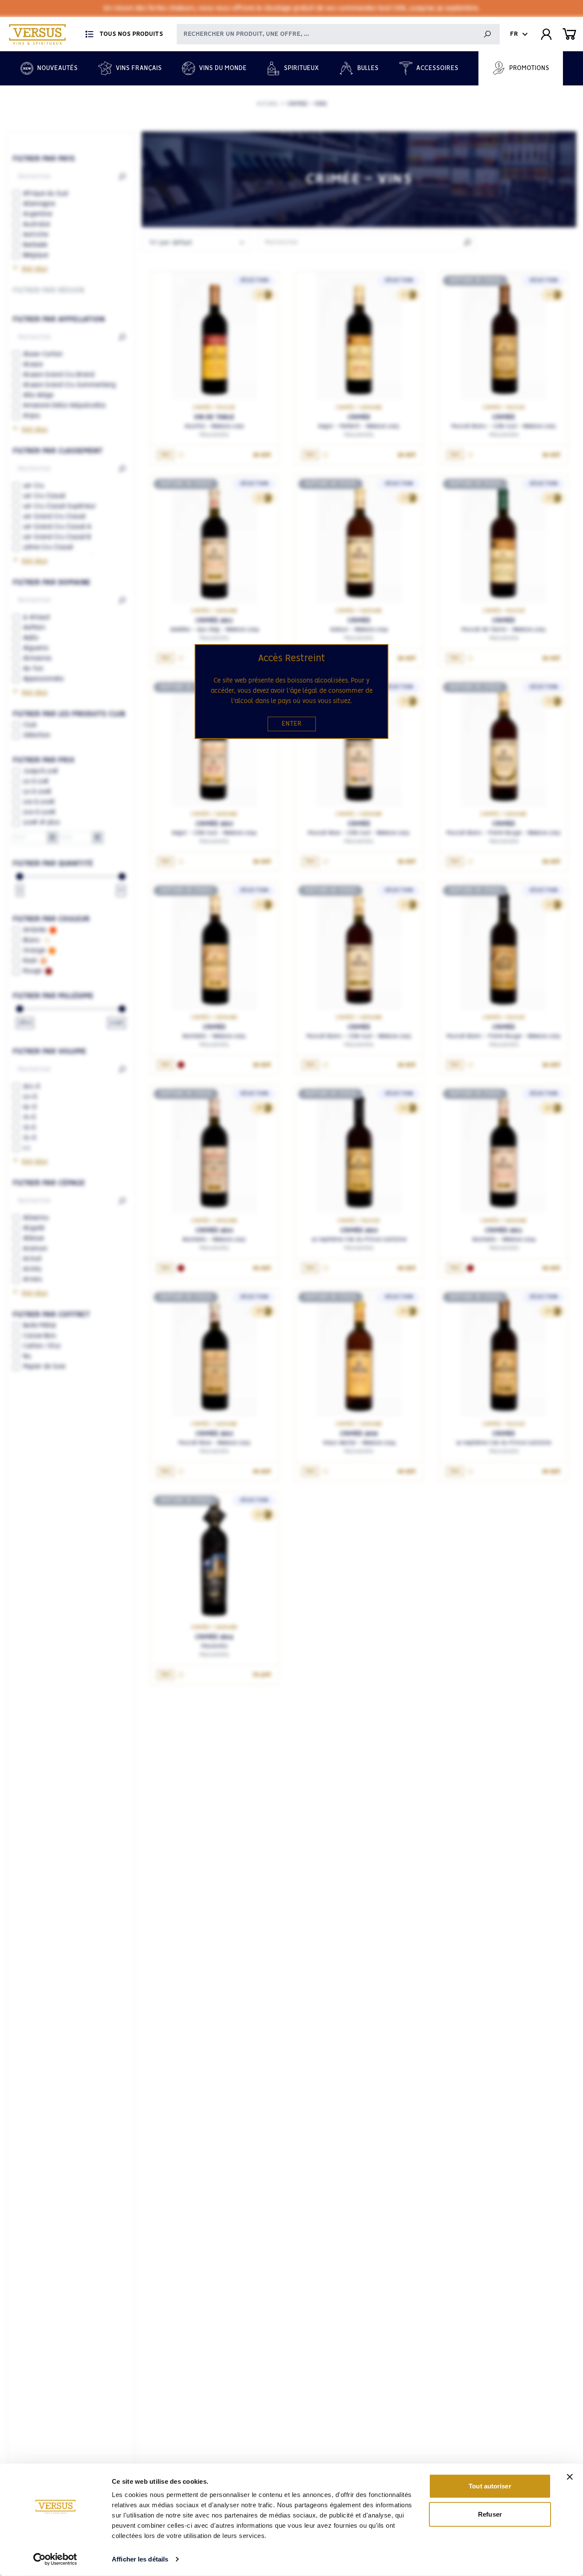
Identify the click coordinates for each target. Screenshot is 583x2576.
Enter (292, 724)
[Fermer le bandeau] (570, 2477)
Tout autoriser (490, 2486)
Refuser (490, 2514)
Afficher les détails (140, 2559)
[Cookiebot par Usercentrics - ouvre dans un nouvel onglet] (55, 2559)
